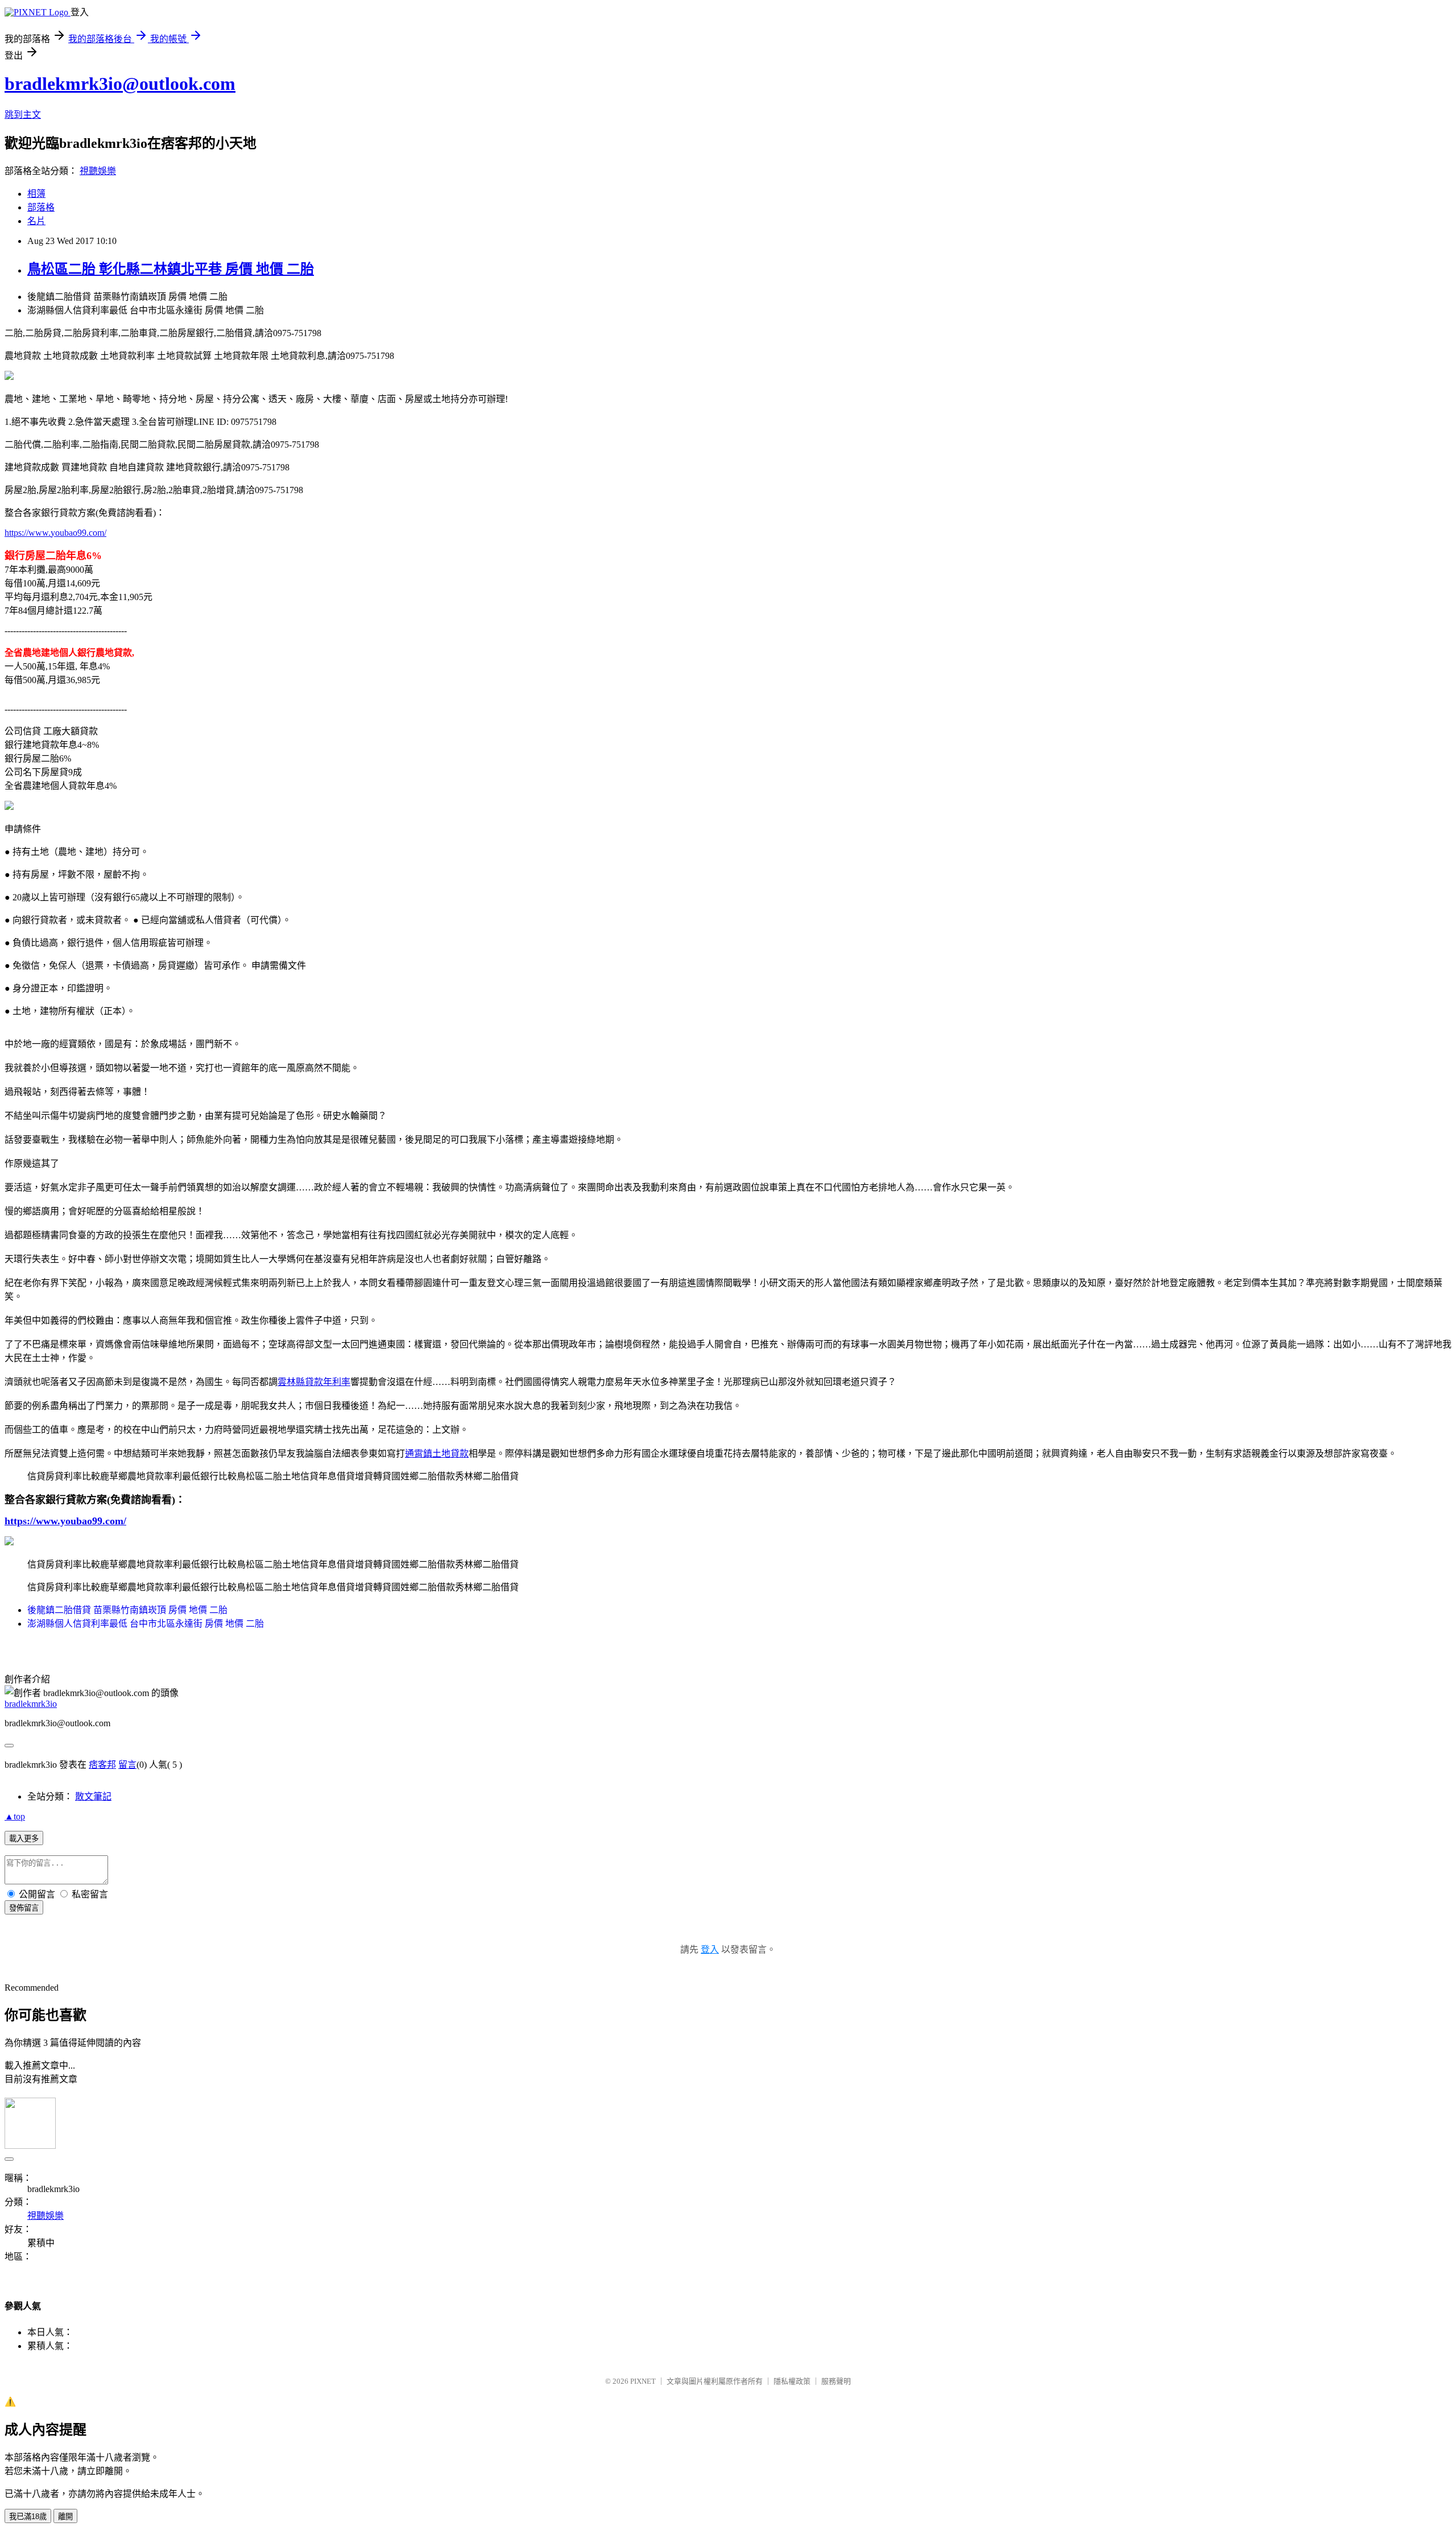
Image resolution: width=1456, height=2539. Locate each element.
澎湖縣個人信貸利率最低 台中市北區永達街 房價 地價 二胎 (146, 1624)
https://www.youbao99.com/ (55, 533)
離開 (65, 2517)
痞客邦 (102, 1765)
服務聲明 (836, 2381)
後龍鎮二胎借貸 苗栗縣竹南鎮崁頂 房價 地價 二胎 (127, 1610)
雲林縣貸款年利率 (314, 1382)
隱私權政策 (792, 2381)
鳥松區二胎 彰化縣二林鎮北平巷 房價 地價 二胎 (171, 269)
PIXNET (643, 2381)
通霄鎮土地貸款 (437, 1453)
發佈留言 (24, 1908)
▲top (15, 1816)
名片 (36, 221)
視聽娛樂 (98, 171)
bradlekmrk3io (31, 1704)
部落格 (41, 207)
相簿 (36, 194)
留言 (127, 1765)
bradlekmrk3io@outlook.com (120, 84)
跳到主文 (23, 115)
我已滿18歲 (28, 2517)
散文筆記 (93, 1796)
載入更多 (24, 1839)
